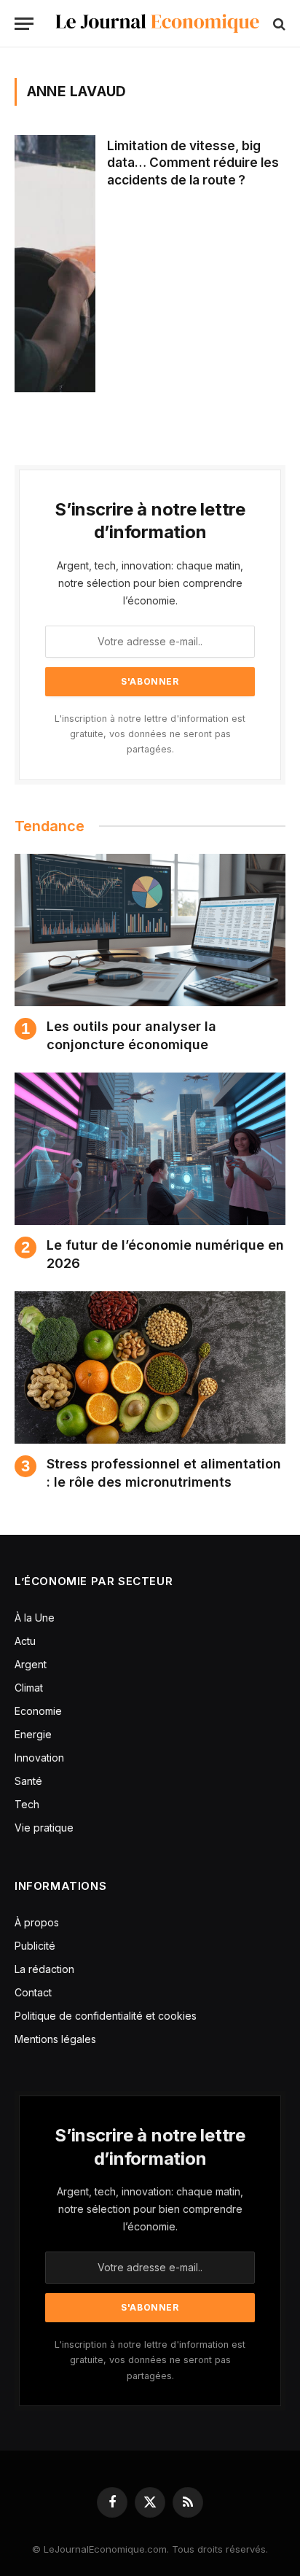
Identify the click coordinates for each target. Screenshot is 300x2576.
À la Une (35, 1618)
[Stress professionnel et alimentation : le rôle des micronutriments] (150, 1367)
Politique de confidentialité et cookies (107, 2016)
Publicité (35, 1946)
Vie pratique (44, 1828)
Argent (31, 1664)
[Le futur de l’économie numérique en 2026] (150, 1149)
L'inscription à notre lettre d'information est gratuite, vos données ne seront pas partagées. (150, 734)
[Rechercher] (278, 24)
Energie (33, 1734)
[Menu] (24, 24)
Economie (38, 1711)
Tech (27, 1804)
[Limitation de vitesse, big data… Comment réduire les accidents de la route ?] (55, 264)
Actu (25, 1641)
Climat (29, 1688)
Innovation (39, 1758)
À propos (37, 1922)
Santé (28, 1781)
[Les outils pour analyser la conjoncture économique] (150, 930)
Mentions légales (55, 2039)
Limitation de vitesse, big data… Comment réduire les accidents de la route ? (193, 163)
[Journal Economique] (157, 24)
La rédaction (44, 1969)
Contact (33, 1992)
